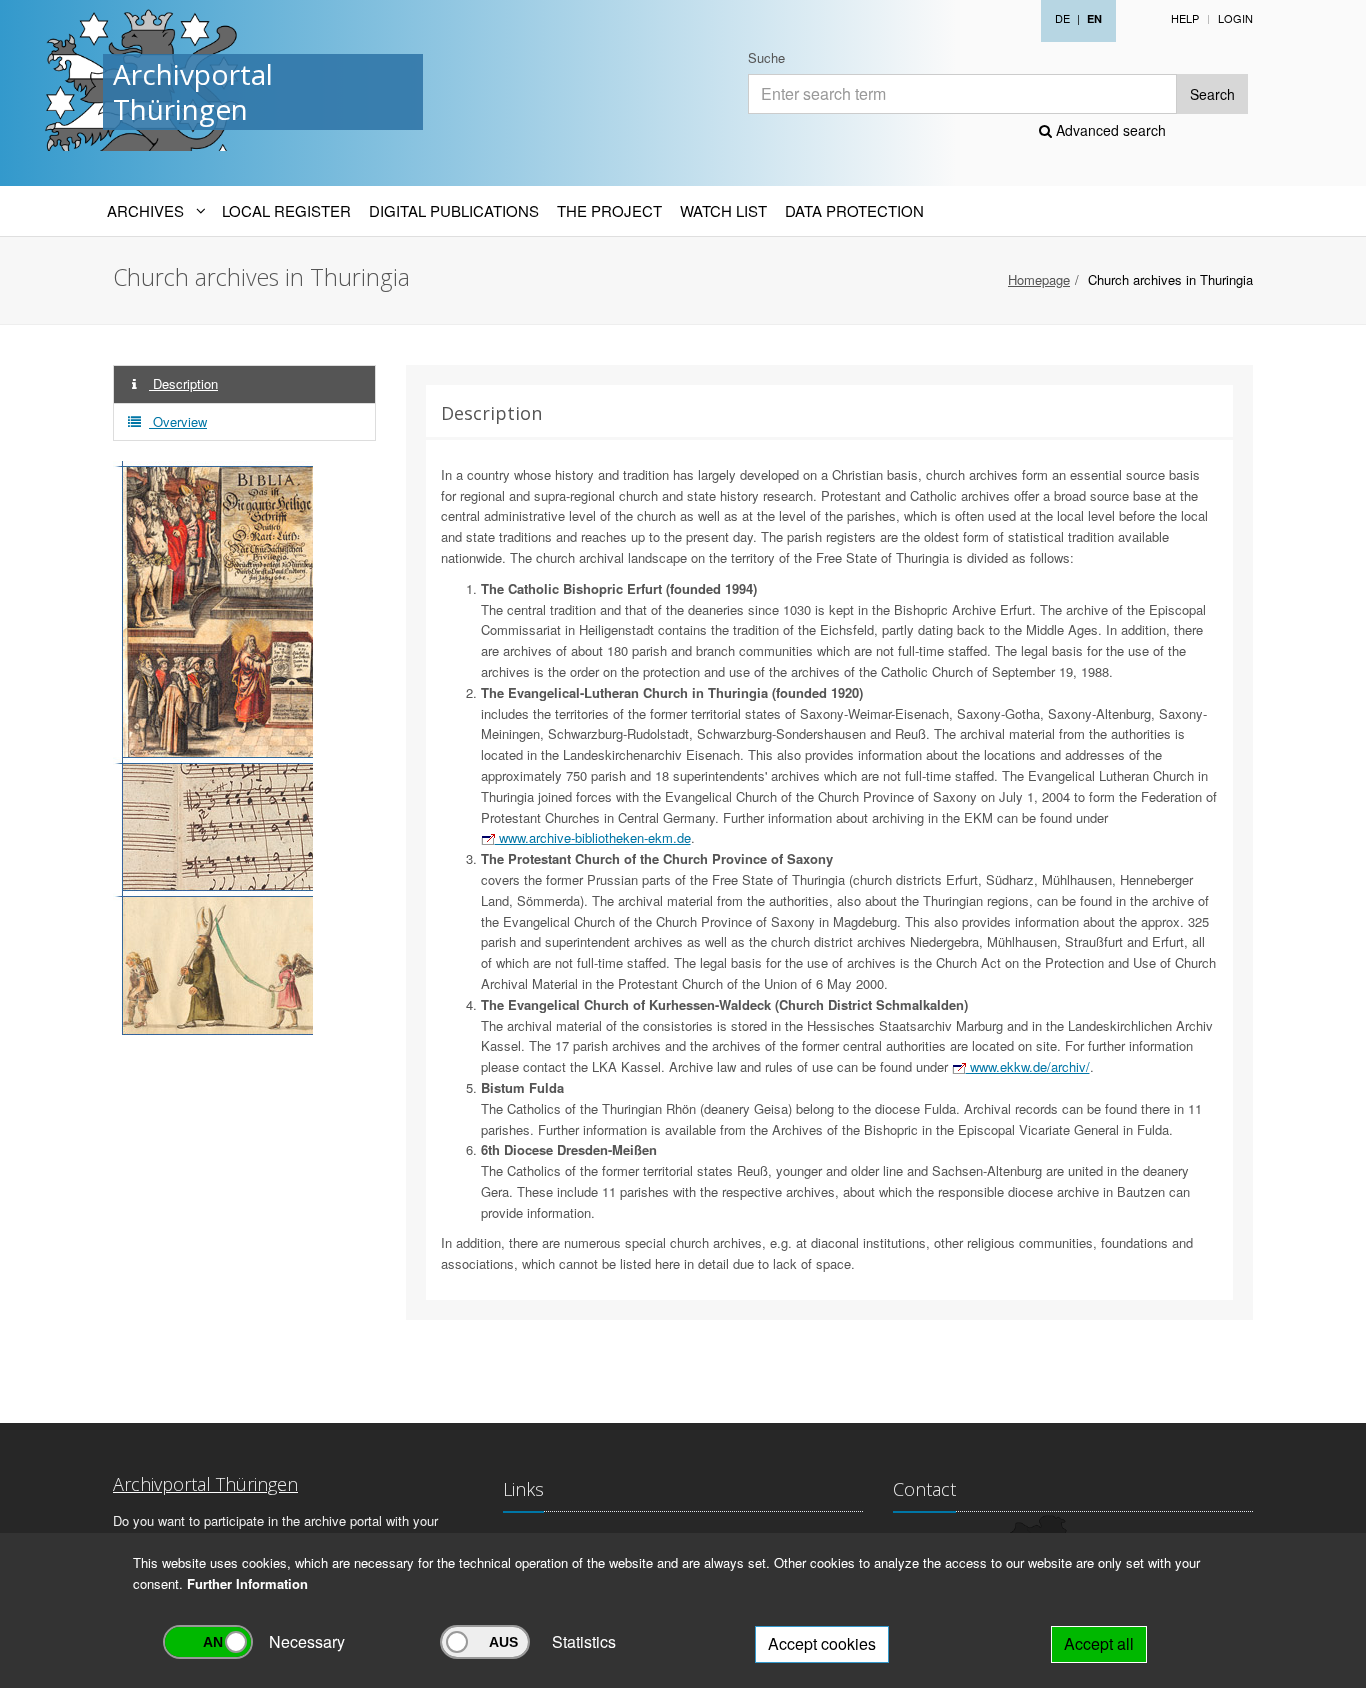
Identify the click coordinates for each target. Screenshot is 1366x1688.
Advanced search (1109, 130)
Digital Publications (454, 210)
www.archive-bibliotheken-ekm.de (593, 837)
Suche (766, 57)
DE (1062, 18)
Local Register (286, 210)
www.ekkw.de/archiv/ (1028, 1066)
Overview (178, 421)
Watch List (723, 210)
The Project (609, 210)
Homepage (1039, 279)
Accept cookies (822, 1643)
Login (1235, 18)
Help (1185, 18)
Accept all (1099, 1643)
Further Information (247, 1583)
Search (1212, 94)
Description (183, 383)
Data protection (854, 210)
